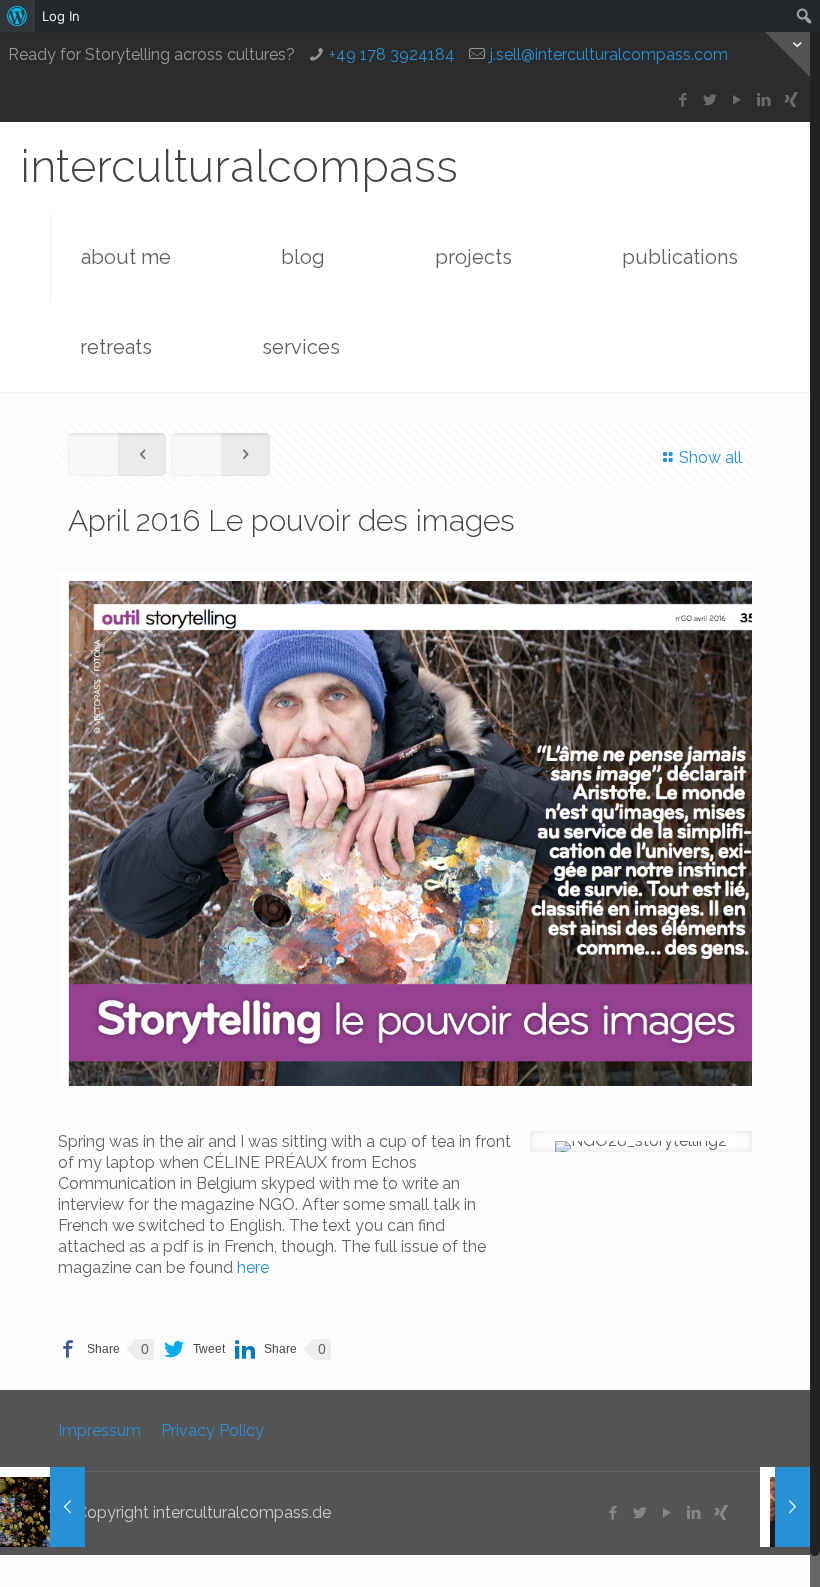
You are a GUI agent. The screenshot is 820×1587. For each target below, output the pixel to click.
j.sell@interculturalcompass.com (609, 54)
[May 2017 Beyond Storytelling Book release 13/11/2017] (767, 1507)
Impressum (99, 1430)
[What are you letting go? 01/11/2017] (42, 1507)
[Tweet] (194, 1349)
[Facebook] (683, 100)
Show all (710, 457)
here (255, 1267)
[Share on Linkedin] (266, 1349)
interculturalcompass (239, 166)
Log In (61, 16)
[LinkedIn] (764, 100)
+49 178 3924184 (392, 54)
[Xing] (791, 100)
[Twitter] (710, 100)
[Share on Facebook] (89, 1349)
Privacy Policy (212, 1430)
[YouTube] (737, 100)
